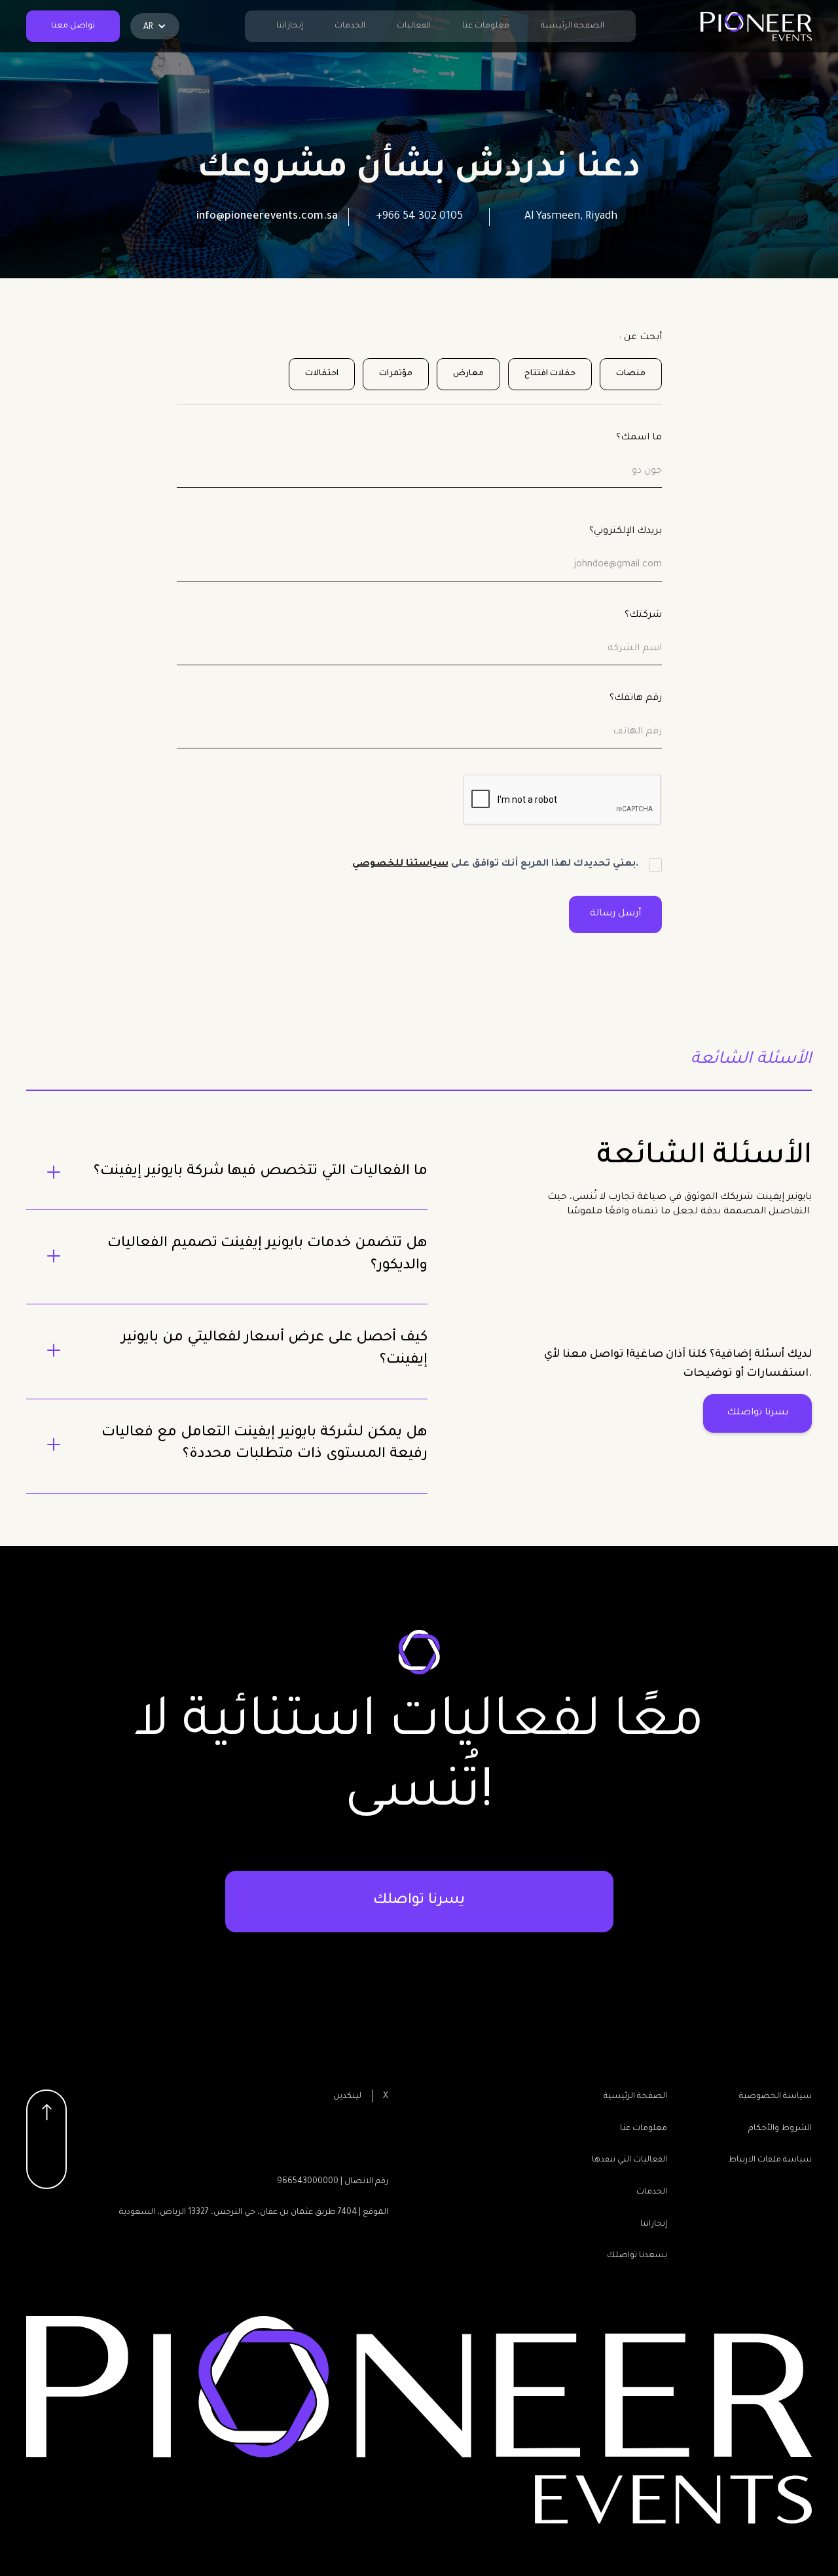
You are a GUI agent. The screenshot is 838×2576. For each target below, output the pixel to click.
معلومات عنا (486, 26)
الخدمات (350, 26)
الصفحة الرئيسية (573, 26)
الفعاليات (414, 26)
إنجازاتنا (290, 26)
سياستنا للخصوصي (400, 864)
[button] (155, 26)
